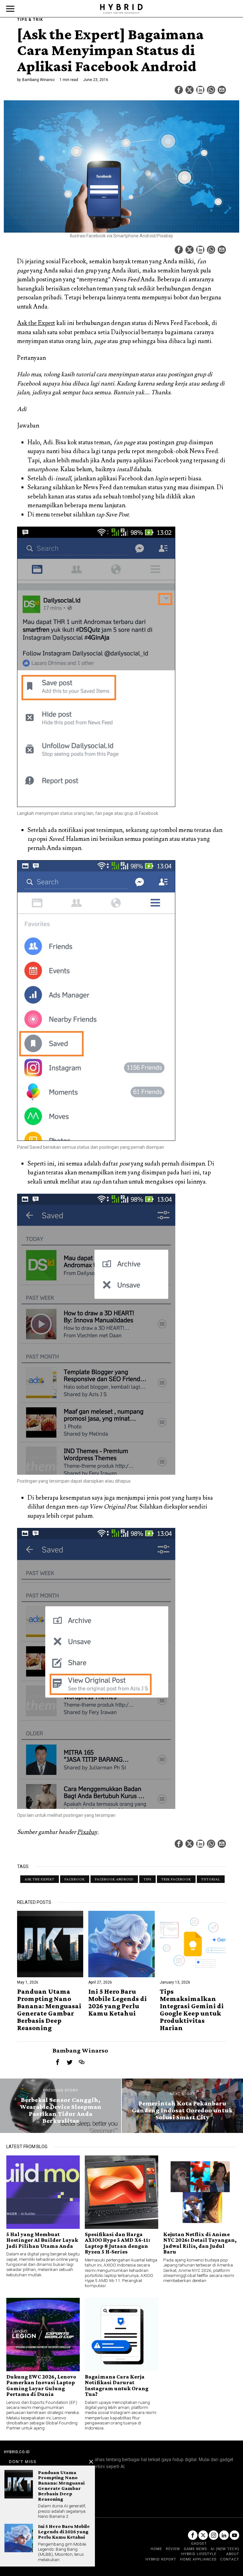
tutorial (211, 1879)
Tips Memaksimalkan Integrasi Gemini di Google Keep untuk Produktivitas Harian (192, 2010)
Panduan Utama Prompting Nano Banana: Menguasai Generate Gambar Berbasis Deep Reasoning (49, 2010)
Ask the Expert (36, 323)
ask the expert (40, 1879)
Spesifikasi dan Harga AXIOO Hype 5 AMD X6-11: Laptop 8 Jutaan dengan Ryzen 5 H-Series (118, 2243)
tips (147, 1879)
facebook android (114, 1879)
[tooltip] (179, 90)
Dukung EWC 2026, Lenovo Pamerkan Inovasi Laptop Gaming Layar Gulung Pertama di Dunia (41, 2385)
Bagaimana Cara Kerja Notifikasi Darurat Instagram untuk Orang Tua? (117, 2385)
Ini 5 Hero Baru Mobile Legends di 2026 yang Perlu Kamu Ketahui (118, 2002)
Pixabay (87, 1832)
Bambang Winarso (38, 80)
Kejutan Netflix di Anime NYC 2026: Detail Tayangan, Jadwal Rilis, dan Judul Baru (200, 2243)
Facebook (75, 1879)
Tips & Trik (30, 20)
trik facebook (176, 1879)
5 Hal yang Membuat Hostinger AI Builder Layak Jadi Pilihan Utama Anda (42, 2240)
